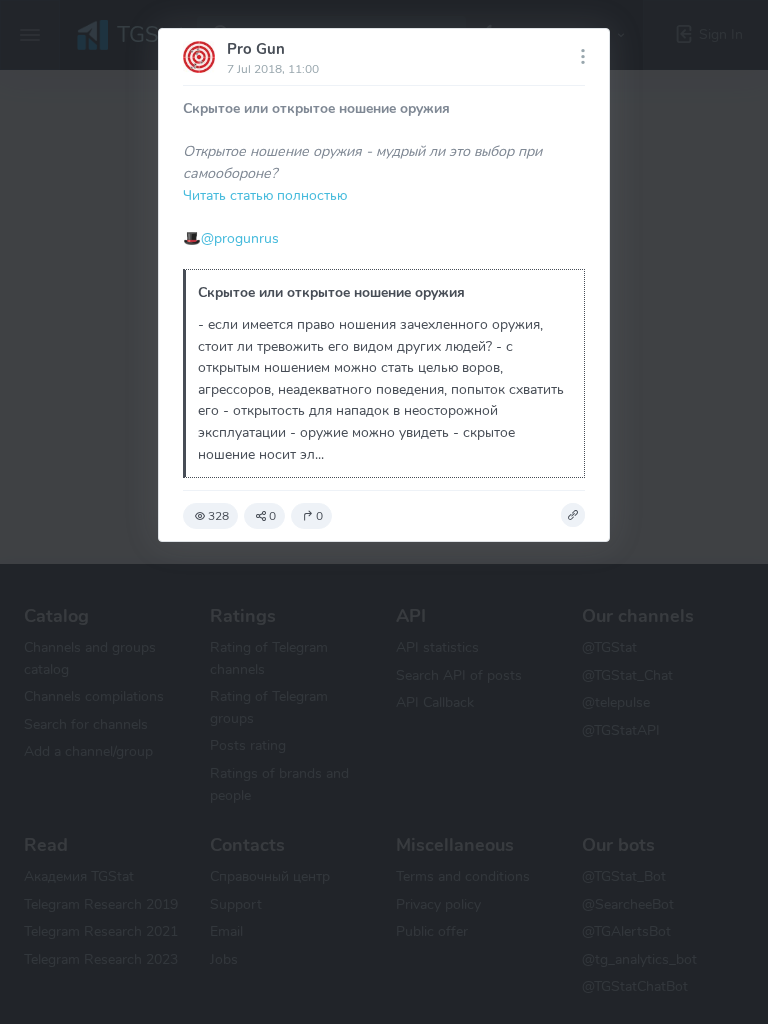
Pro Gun (256, 49)
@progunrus (240, 238)
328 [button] (218, 516)
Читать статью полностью (265, 195)
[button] (573, 515)
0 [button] (272, 516)
